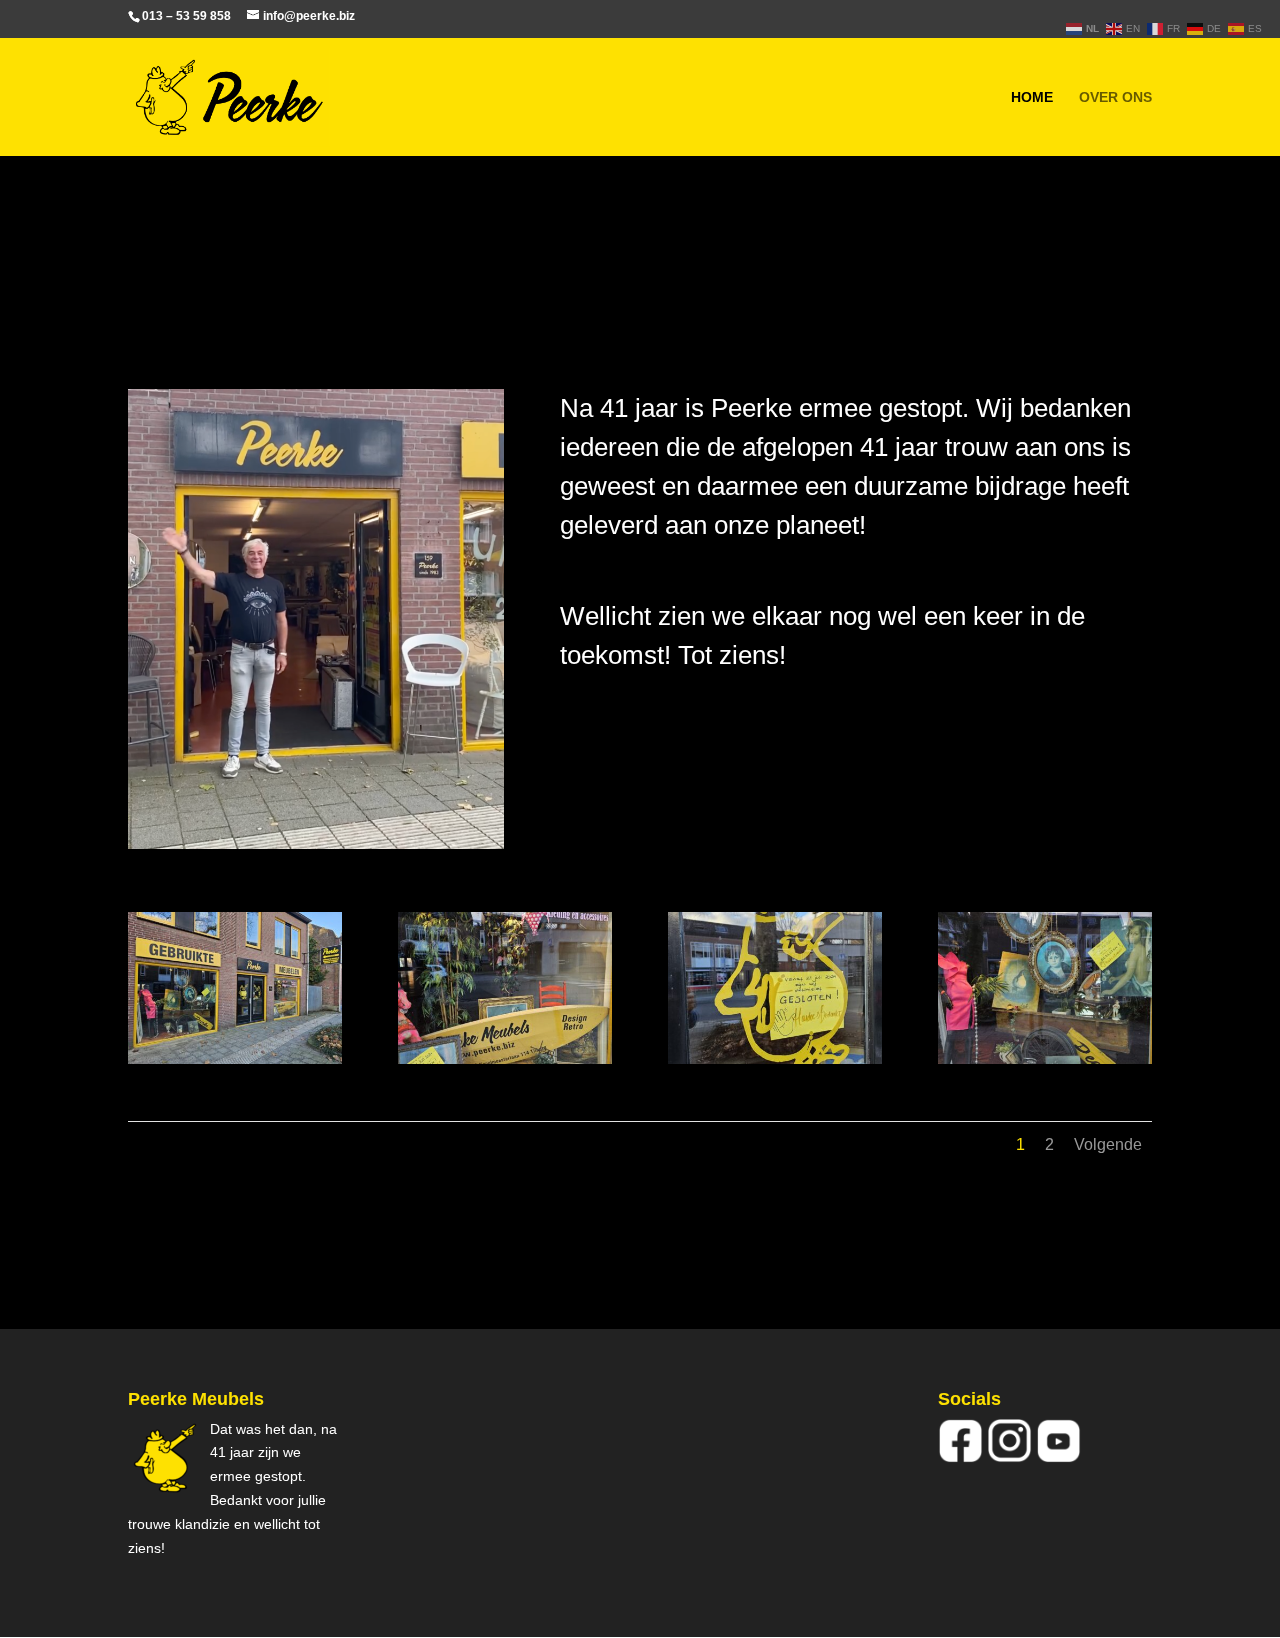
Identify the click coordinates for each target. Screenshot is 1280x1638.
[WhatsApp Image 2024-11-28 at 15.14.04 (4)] (505, 1058)
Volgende (1108, 1144)
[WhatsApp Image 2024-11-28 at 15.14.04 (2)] (1045, 1058)
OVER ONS (1115, 97)
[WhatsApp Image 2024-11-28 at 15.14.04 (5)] (235, 1058)
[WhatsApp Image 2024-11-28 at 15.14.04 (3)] (775, 1058)
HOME (1032, 97)
